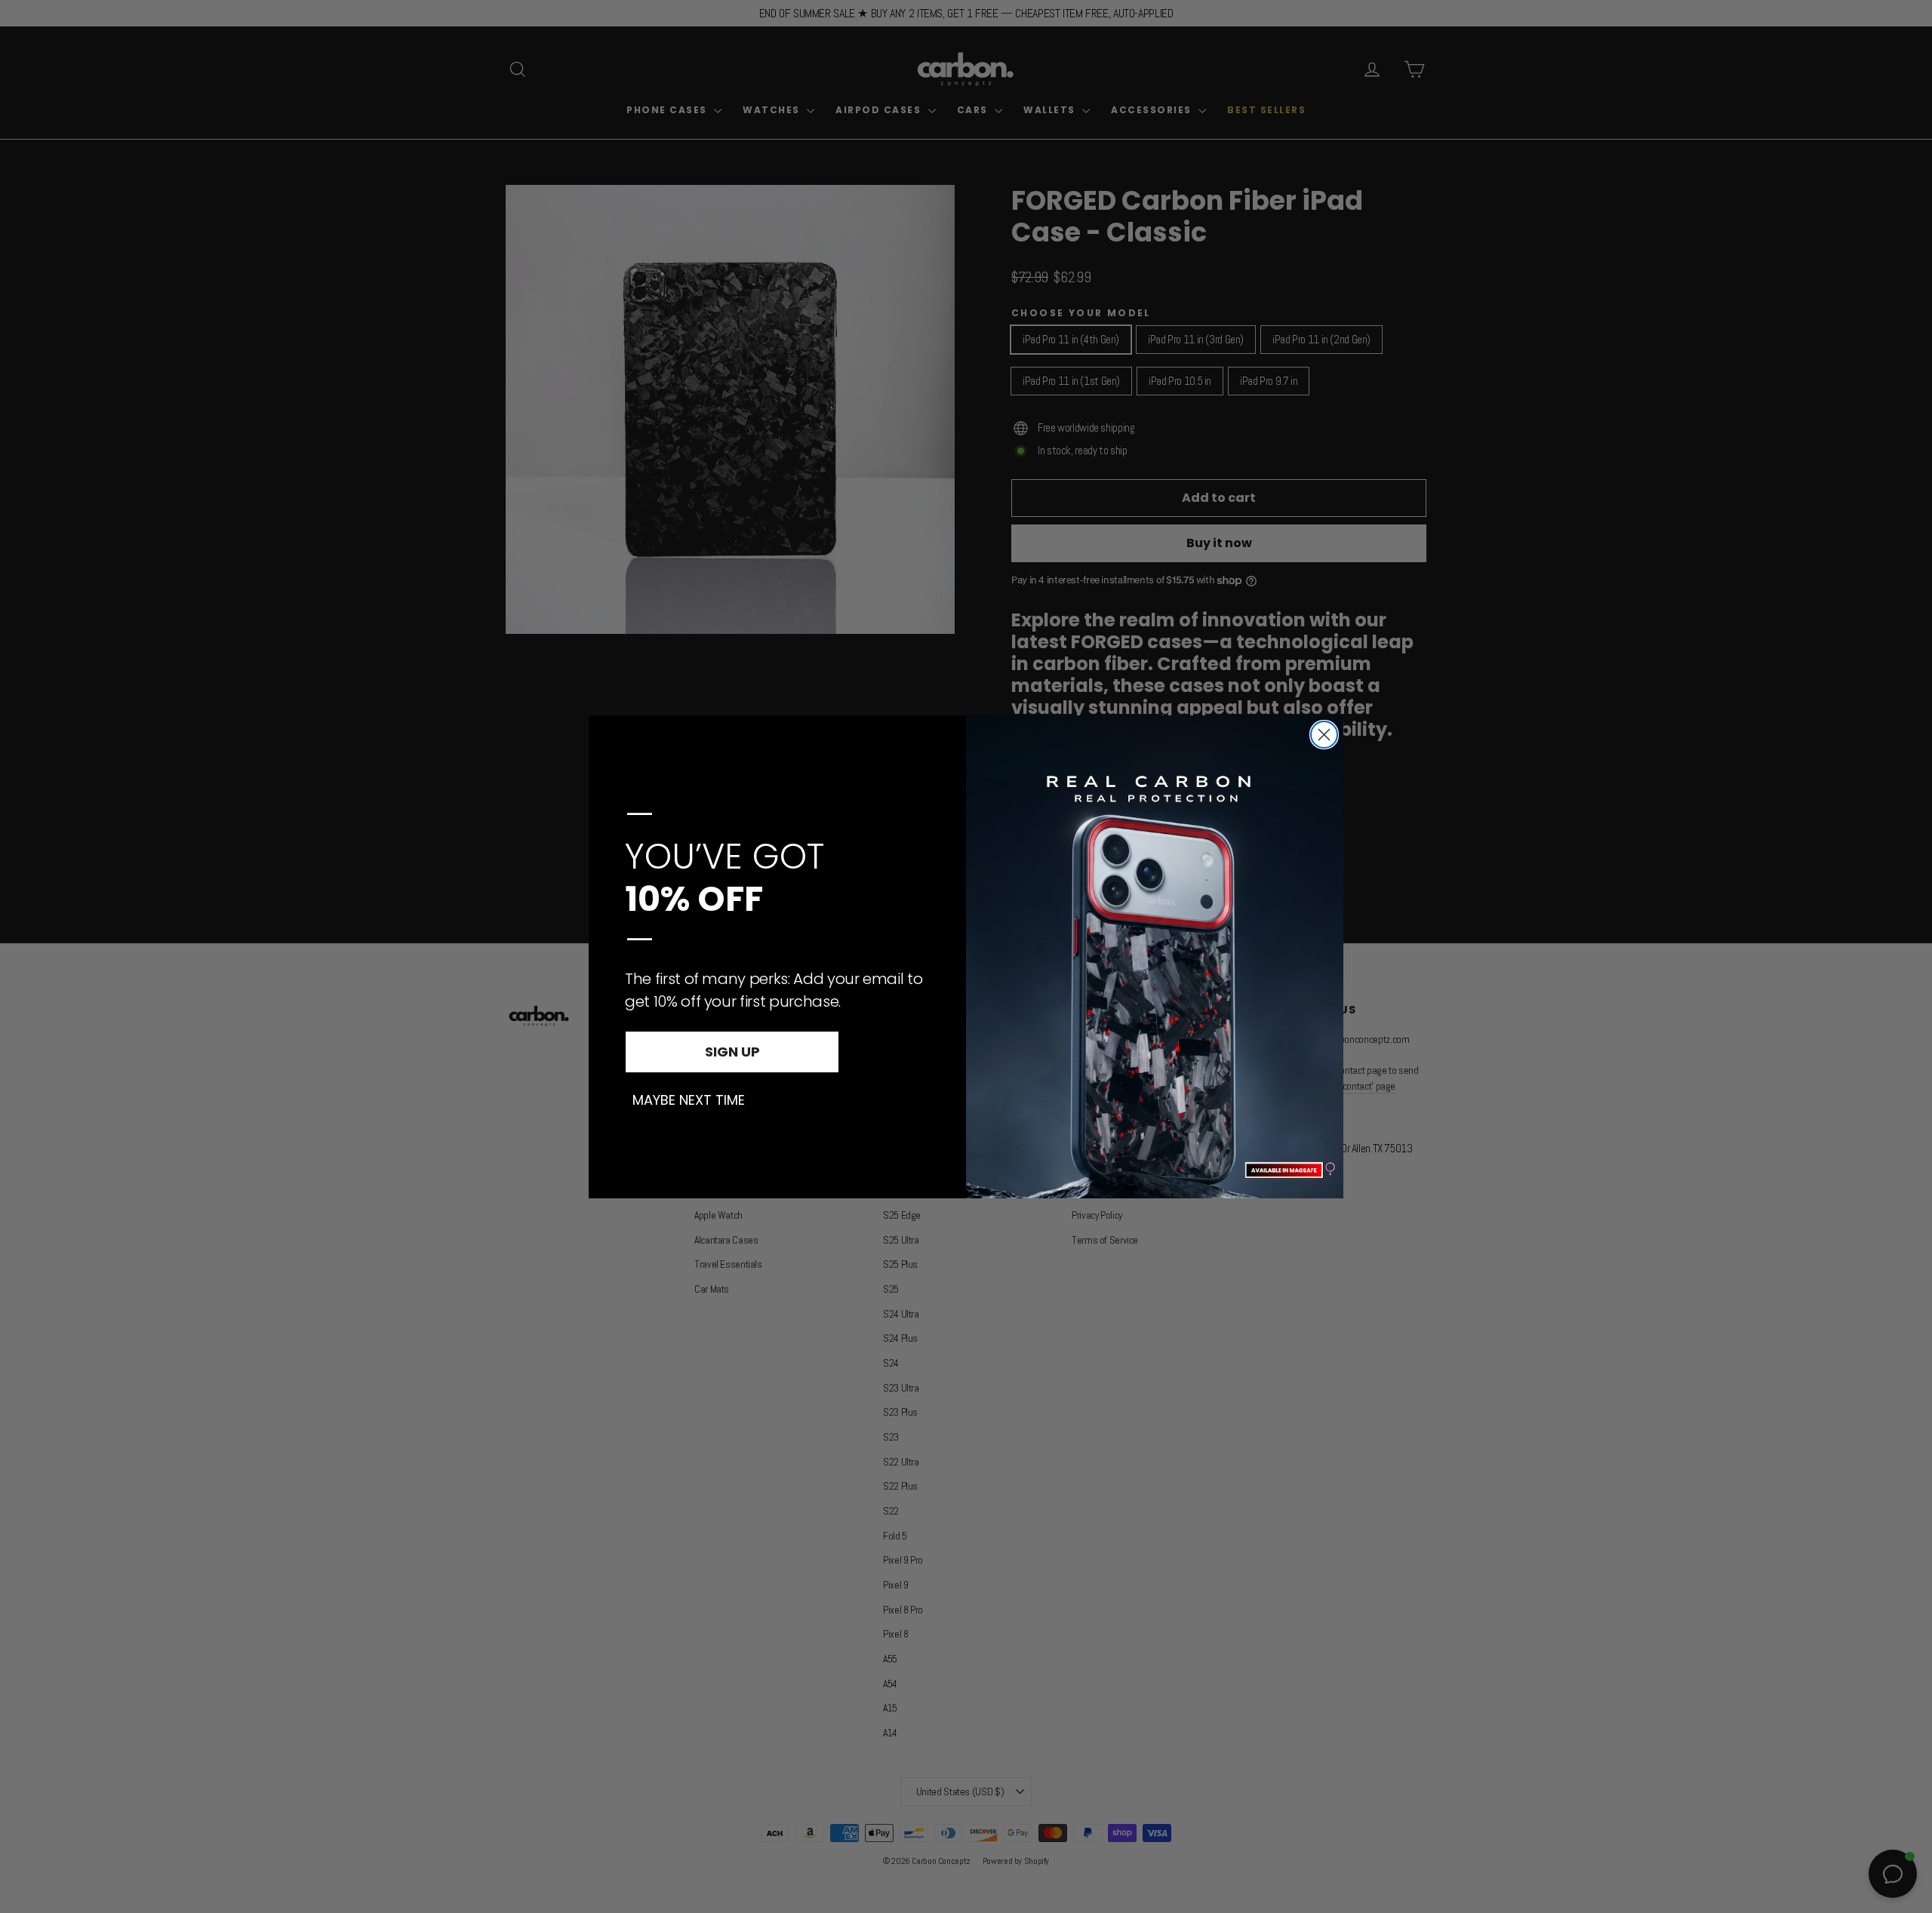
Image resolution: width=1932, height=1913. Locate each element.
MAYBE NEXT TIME (689, 1100)
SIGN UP (732, 1052)
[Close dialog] (1324, 735)
